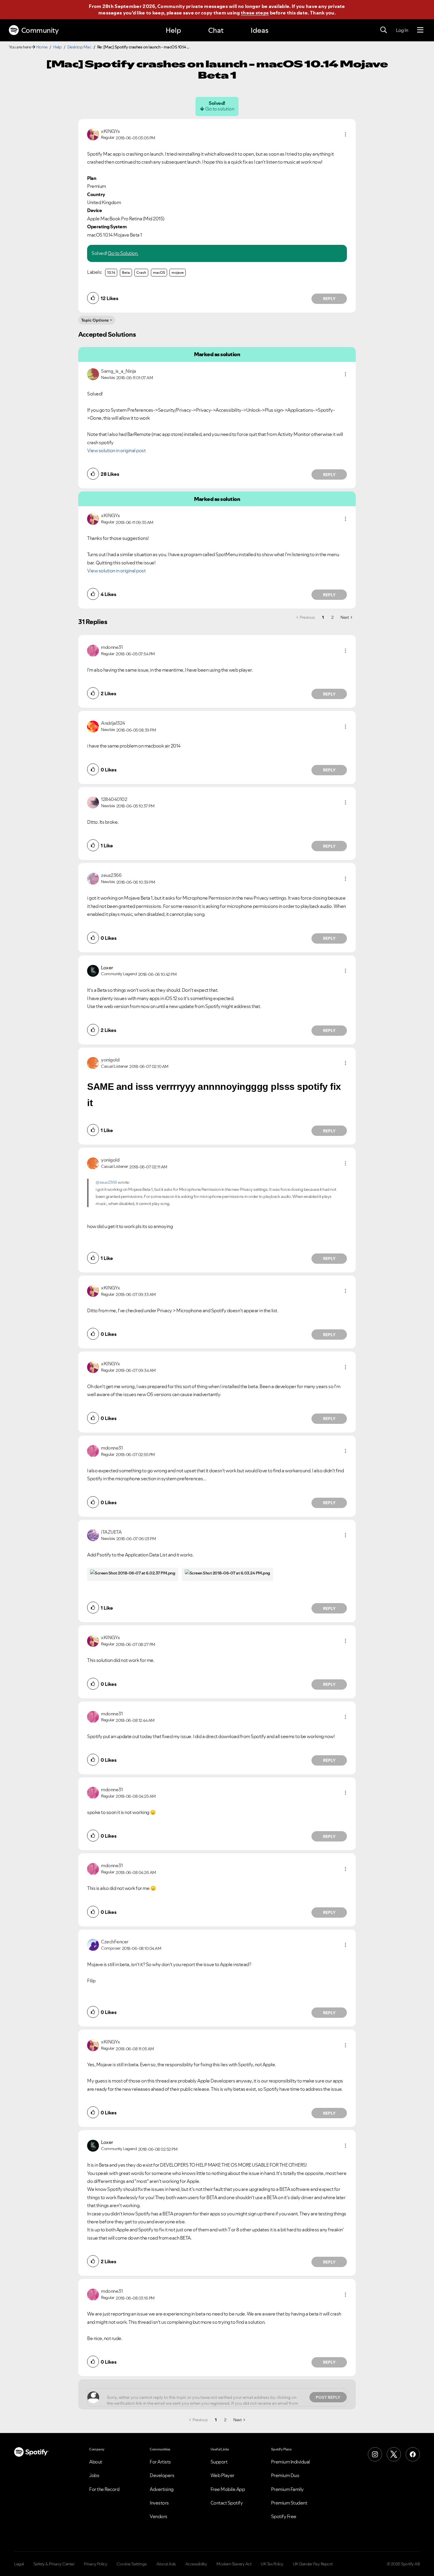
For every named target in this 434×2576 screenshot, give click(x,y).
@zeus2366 (106, 1182)
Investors (159, 2503)
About (96, 2462)
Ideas (260, 30)
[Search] (384, 30)
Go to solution (220, 109)
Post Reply (328, 2397)
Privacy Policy (96, 2564)
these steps (255, 13)
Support (219, 2462)
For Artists (160, 2462)
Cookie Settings (132, 2564)
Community (40, 30)
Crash (141, 272)
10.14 (111, 272)
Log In (402, 30)
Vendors (159, 2516)
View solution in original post (116, 450)
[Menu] (420, 30)
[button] (345, 134)
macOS (159, 272)
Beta (126, 272)
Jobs (94, 2475)
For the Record (104, 2489)
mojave (178, 272)
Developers (162, 2475)
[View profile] (93, 134)
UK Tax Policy (272, 2564)
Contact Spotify (227, 2503)
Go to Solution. (123, 253)
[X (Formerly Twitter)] (394, 2454)
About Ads (166, 2564)
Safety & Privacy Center (54, 2564)
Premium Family (287, 2489)
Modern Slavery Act (234, 2564)
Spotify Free (284, 2516)
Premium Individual (291, 2462)
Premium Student (289, 2503)
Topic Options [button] (95, 320)
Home (42, 47)
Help (173, 30)
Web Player (222, 2475)
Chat (216, 30)
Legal (19, 2564)
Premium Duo (285, 2475)
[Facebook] (413, 2454)
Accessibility (196, 2564)
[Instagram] (375, 2454)
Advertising (162, 2489)
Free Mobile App (228, 2489)
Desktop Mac (79, 47)
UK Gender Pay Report (313, 2564)
